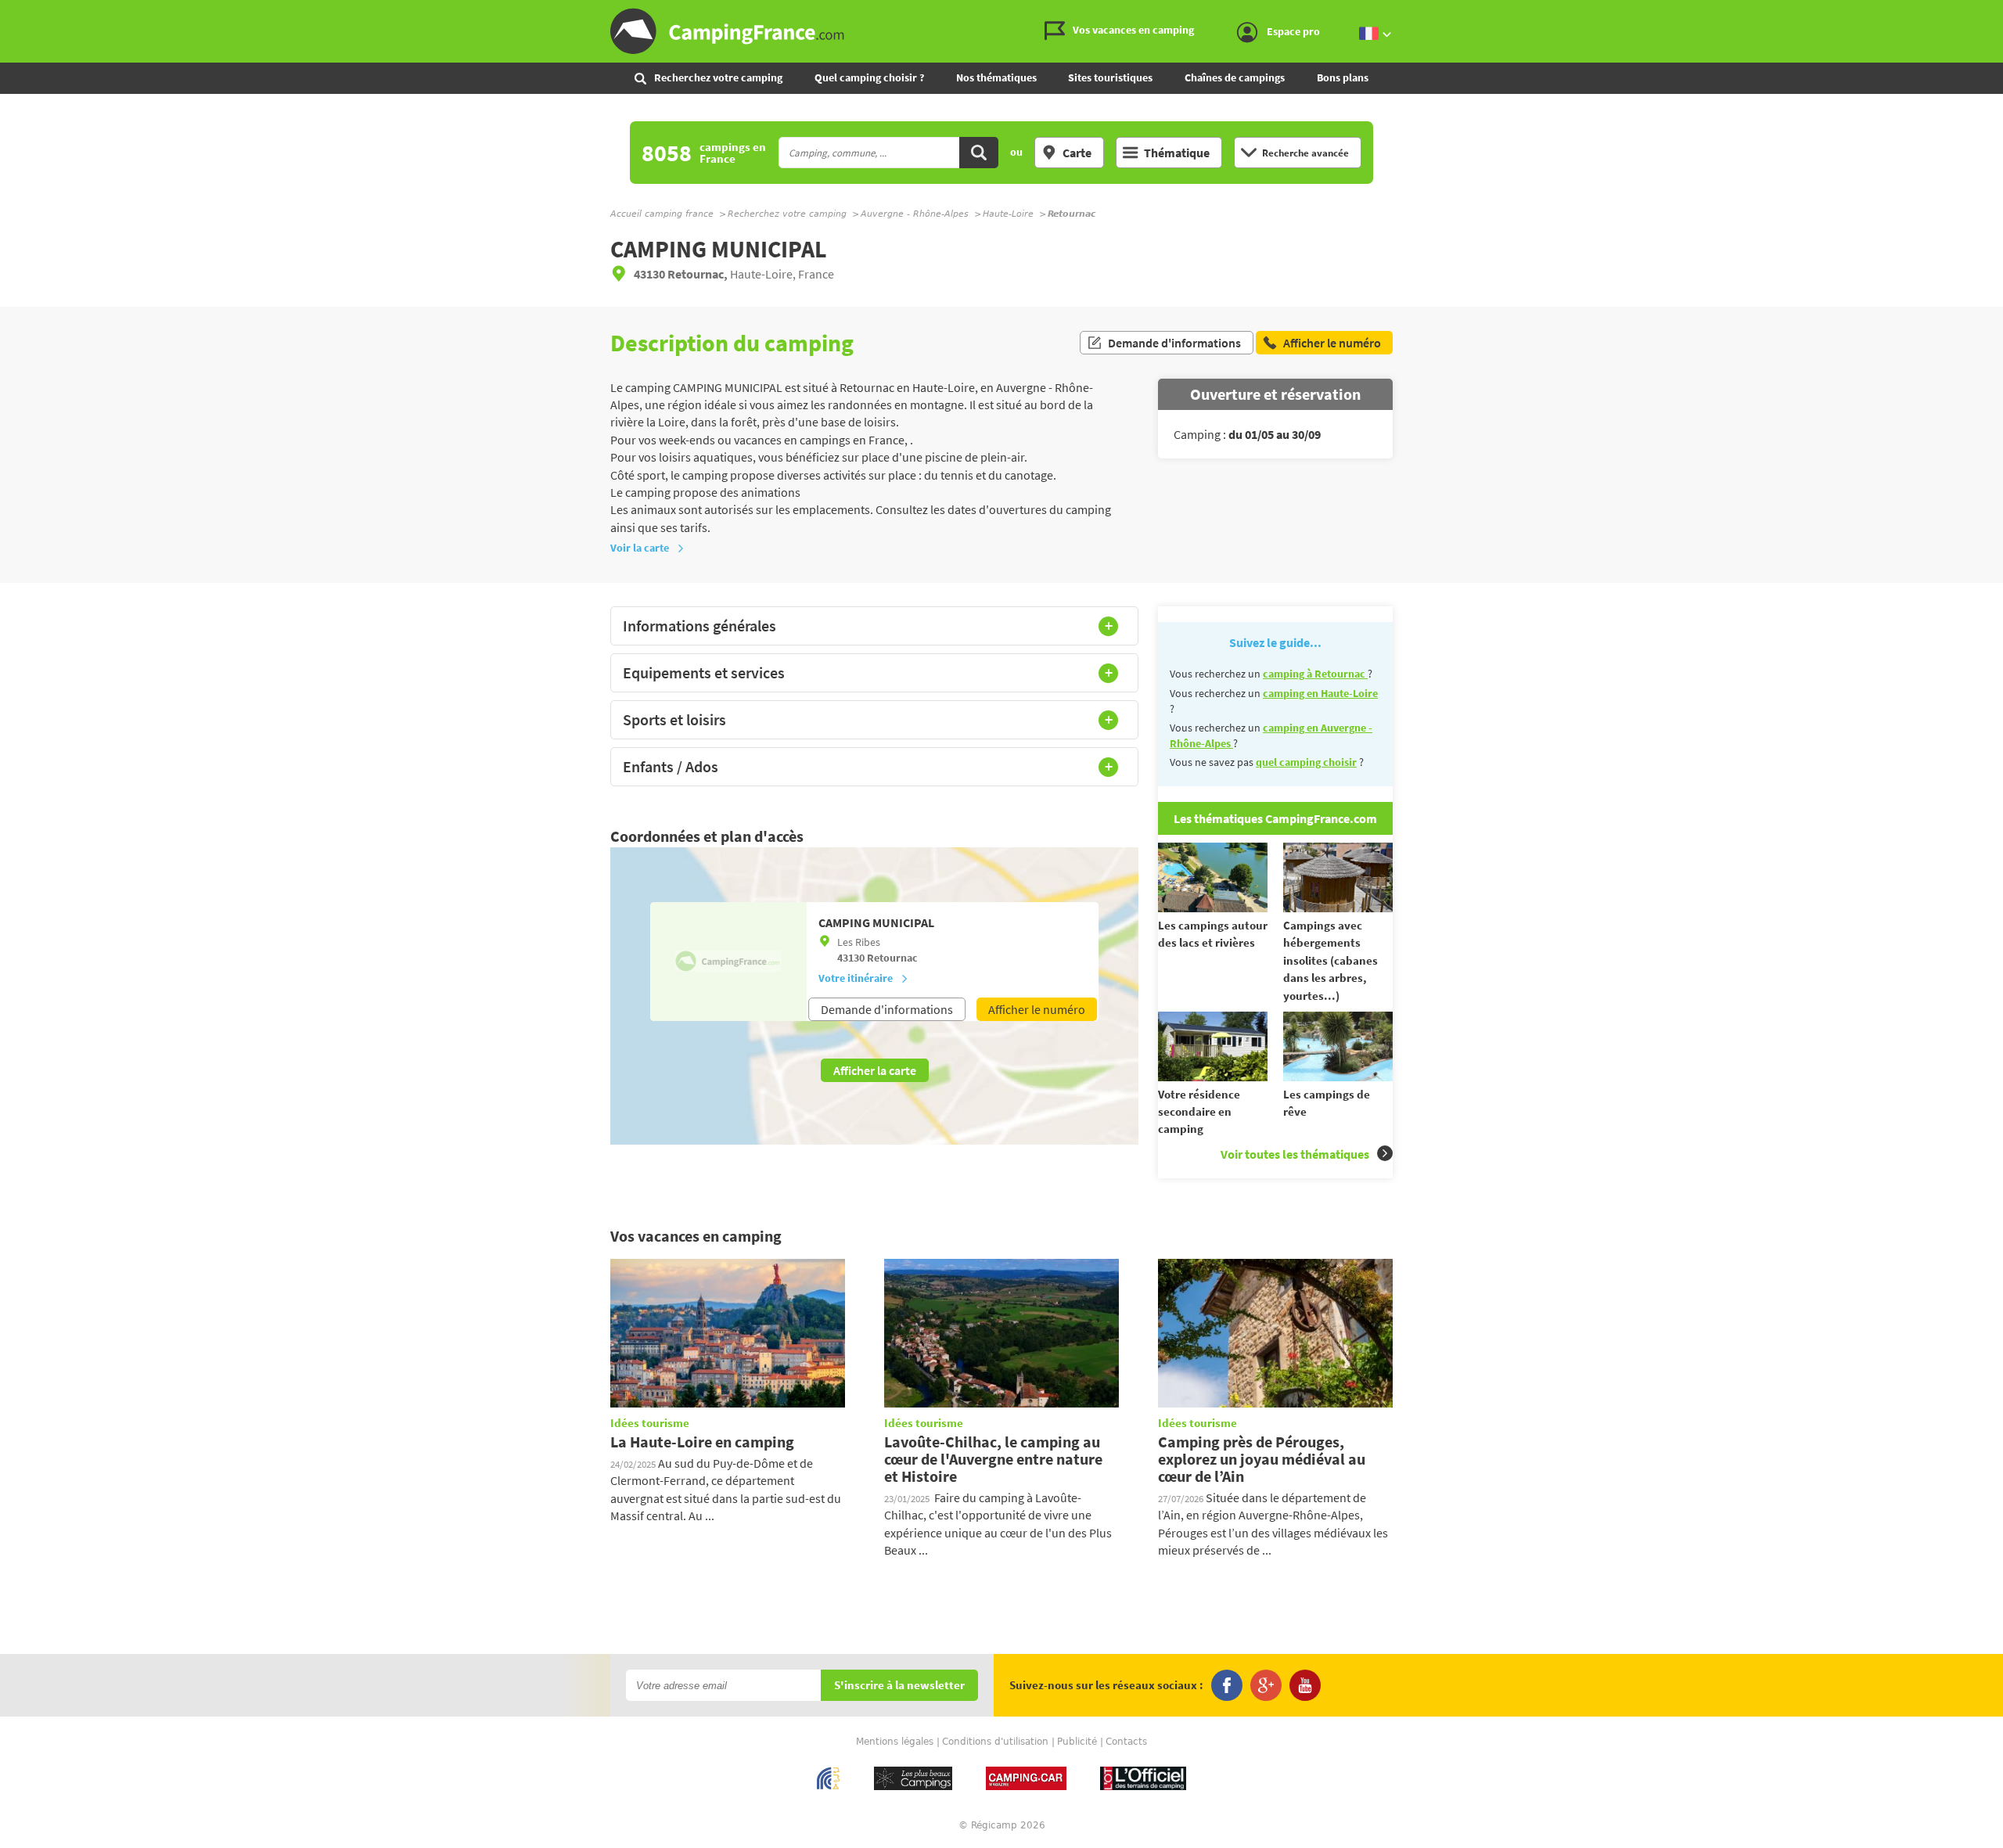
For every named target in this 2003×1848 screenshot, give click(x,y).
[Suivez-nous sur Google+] (1266, 1685)
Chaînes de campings (1235, 77)
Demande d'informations (1174, 343)
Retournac (892, 958)
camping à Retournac (1315, 674)
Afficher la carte (875, 1070)
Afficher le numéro (1037, 1009)
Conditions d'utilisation (995, 1742)
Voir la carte (640, 548)
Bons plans (1343, 77)
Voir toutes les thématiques (1295, 1154)
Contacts (1126, 1742)
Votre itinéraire (856, 978)
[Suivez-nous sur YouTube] (1305, 1685)
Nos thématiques (996, 77)
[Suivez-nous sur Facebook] (1227, 1685)
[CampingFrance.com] (1001, 31)
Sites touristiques (1110, 77)
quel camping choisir (1306, 762)
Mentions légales (895, 1742)
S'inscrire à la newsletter (899, 1686)
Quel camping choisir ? (869, 77)
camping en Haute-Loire (1320, 693)
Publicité (1077, 1742)
